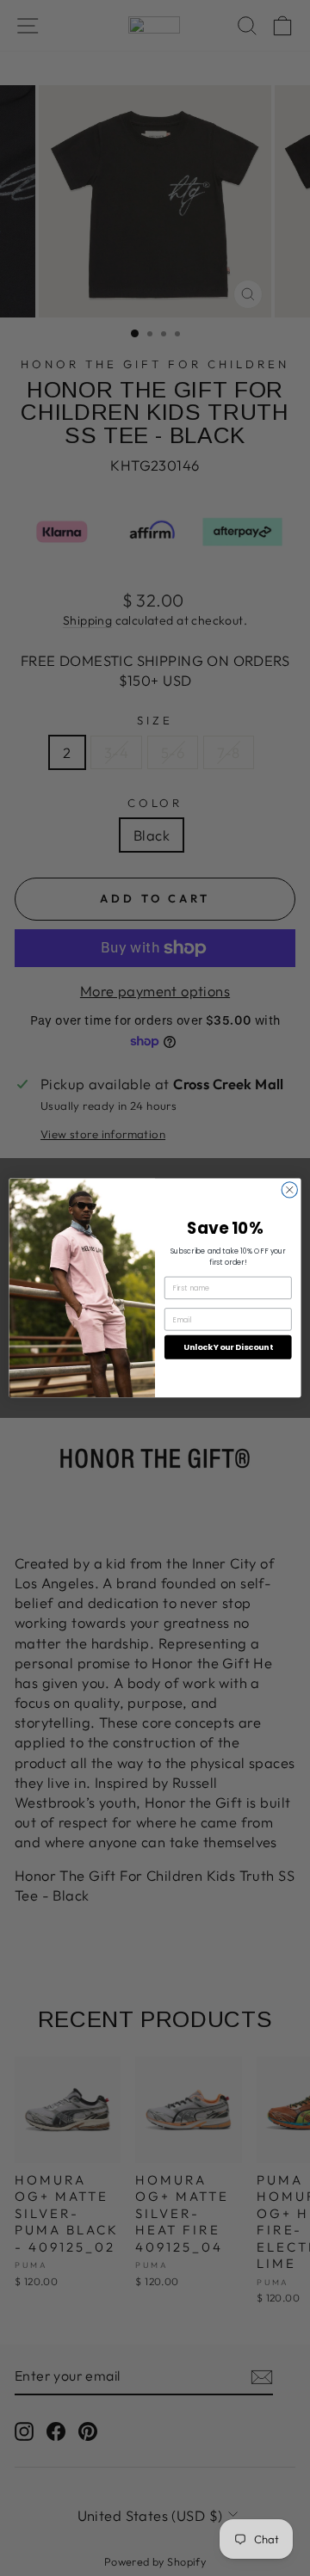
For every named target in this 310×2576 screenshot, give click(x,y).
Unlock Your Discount (228, 1347)
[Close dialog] (289, 1190)
